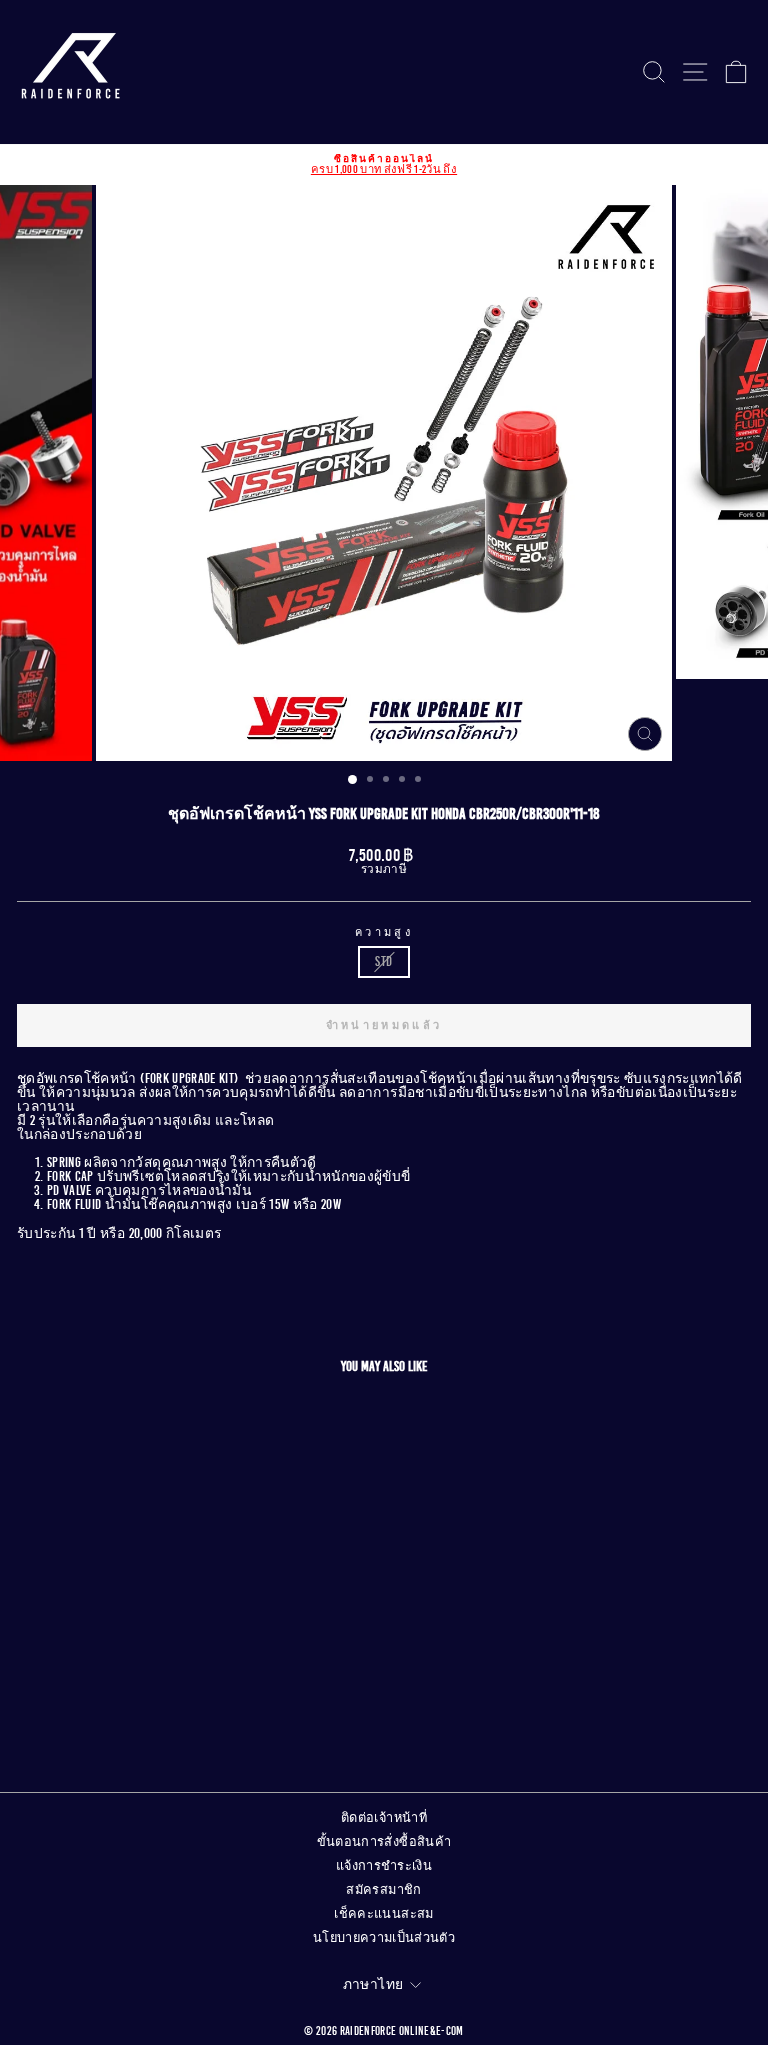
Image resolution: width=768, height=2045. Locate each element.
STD (383, 961)
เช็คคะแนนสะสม (383, 1914)
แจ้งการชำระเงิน (384, 1866)
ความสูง (384, 932)
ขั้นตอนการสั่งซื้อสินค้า (384, 1842)
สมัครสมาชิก (383, 1890)
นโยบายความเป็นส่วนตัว (384, 1938)
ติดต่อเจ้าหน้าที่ (384, 1818)
